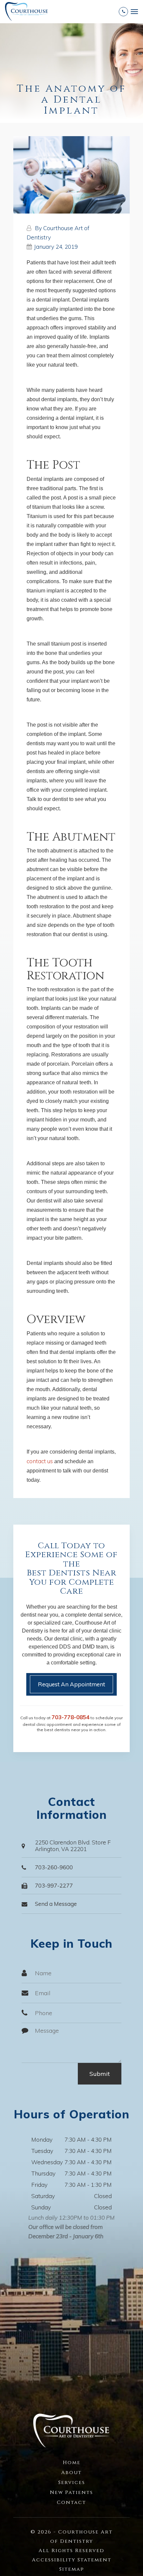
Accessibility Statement (72, 2560)
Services (72, 2483)
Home (72, 2463)
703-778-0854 (71, 1717)
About (71, 2473)
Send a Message (56, 1904)
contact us (40, 1461)
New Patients (71, 2492)
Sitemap (72, 2569)
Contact (71, 2502)
